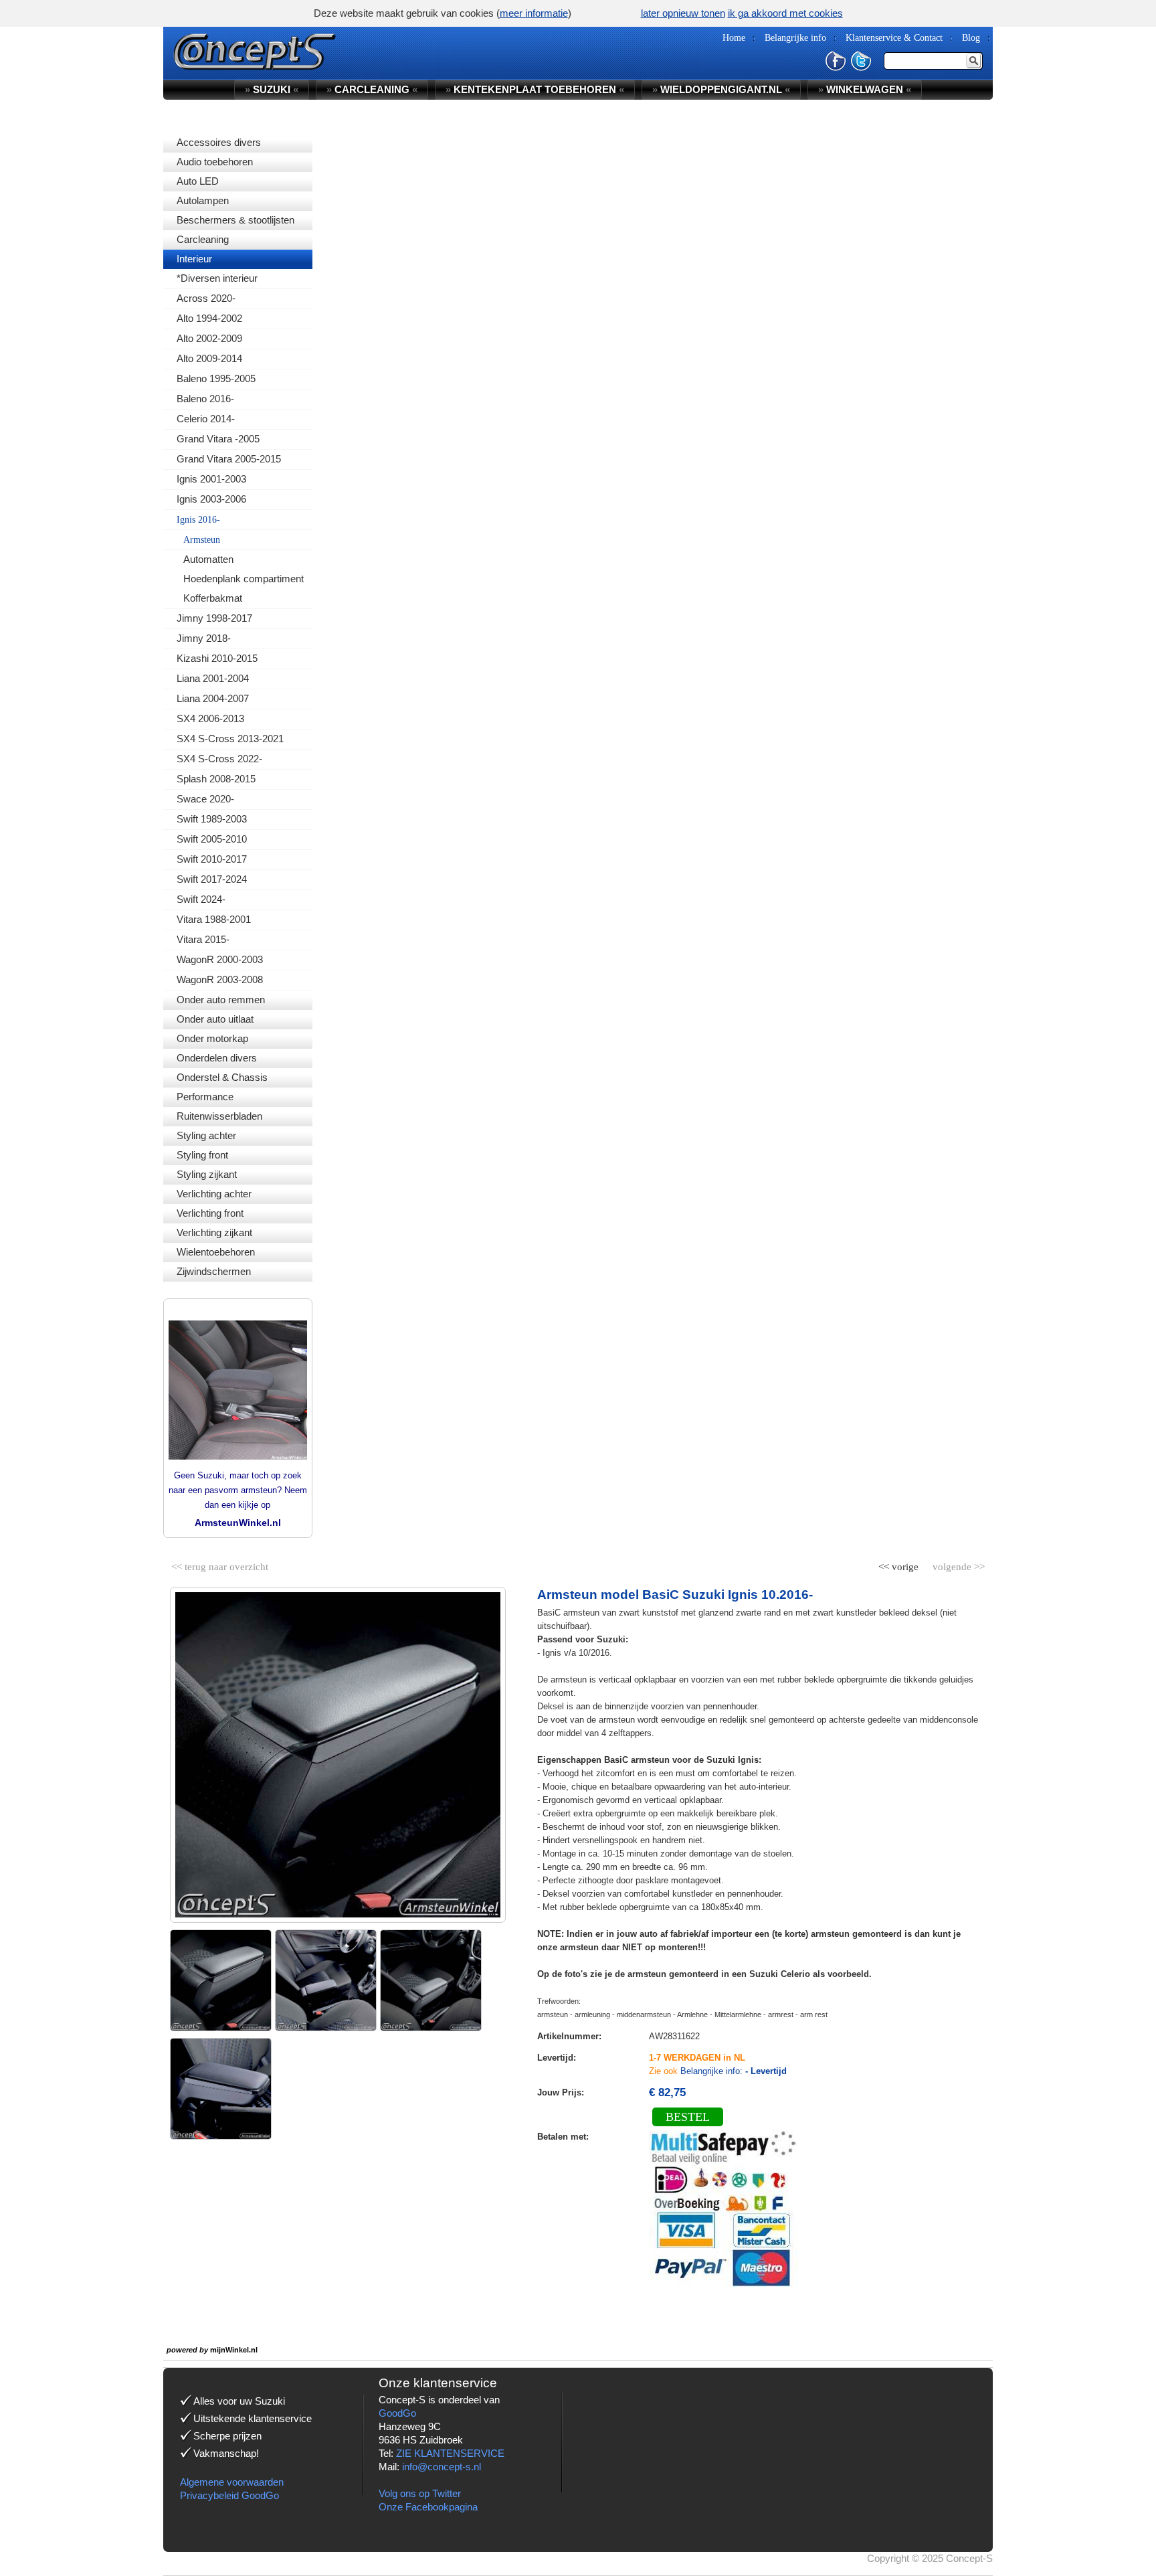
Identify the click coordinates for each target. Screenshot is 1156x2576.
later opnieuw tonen (683, 13)
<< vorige (900, 1564)
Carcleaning (203, 239)
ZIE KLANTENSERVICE (450, 2453)
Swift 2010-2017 (212, 859)
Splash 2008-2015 (216, 779)
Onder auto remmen (221, 1000)
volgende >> (957, 1564)
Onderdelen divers (217, 1058)
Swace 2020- (205, 799)
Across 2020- (206, 298)
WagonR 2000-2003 (220, 959)
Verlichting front (210, 1213)
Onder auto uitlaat (215, 1019)
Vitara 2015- (203, 939)
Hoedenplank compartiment (244, 579)
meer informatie (534, 13)
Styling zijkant (207, 1174)
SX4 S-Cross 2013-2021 (230, 739)
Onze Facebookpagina (428, 2507)
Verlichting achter (214, 1194)
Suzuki (272, 89)
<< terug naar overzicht (220, 1564)
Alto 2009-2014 (209, 358)
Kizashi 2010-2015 (217, 658)
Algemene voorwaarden (232, 2482)
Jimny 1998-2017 (214, 618)
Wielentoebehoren (216, 1252)
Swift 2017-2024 (212, 879)
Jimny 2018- (204, 638)
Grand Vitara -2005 (218, 439)
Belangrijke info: (734, 2071)
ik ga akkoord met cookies (785, 13)
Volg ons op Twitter (420, 2493)
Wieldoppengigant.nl (721, 89)
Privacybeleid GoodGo (229, 2495)
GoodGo (397, 2413)
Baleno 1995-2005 (216, 378)
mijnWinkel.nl (234, 2350)
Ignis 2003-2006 (211, 499)
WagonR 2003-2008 (220, 979)
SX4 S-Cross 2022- (219, 759)
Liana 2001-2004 (213, 678)
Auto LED (198, 181)
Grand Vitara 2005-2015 (229, 459)
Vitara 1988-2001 (214, 919)
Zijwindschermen (214, 1271)
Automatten (208, 559)
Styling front (202, 1155)
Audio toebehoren (215, 162)
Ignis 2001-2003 (211, 479)
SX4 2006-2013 (210, 718)
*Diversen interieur (217, 278)
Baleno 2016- (205, 399)
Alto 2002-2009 (209, 338)
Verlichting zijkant (214, 1232)
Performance (205, 1097)
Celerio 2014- (206, 419)
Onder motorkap (212, 1038)
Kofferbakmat (213, 598)
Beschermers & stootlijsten (235, 220)
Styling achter (206, 1135)
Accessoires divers (219, 142)
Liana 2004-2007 (213, 698)
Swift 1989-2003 (212, 819)
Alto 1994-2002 (209, 318)
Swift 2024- (201, 899)
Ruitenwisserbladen (219, 1116)
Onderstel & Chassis (222, 1077)
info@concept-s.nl (442, 2467)
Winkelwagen (865, 89)
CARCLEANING (372, 89)
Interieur (194, 259)
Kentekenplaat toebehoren (535, 89)
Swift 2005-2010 (212, 839)
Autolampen (203, 200)
